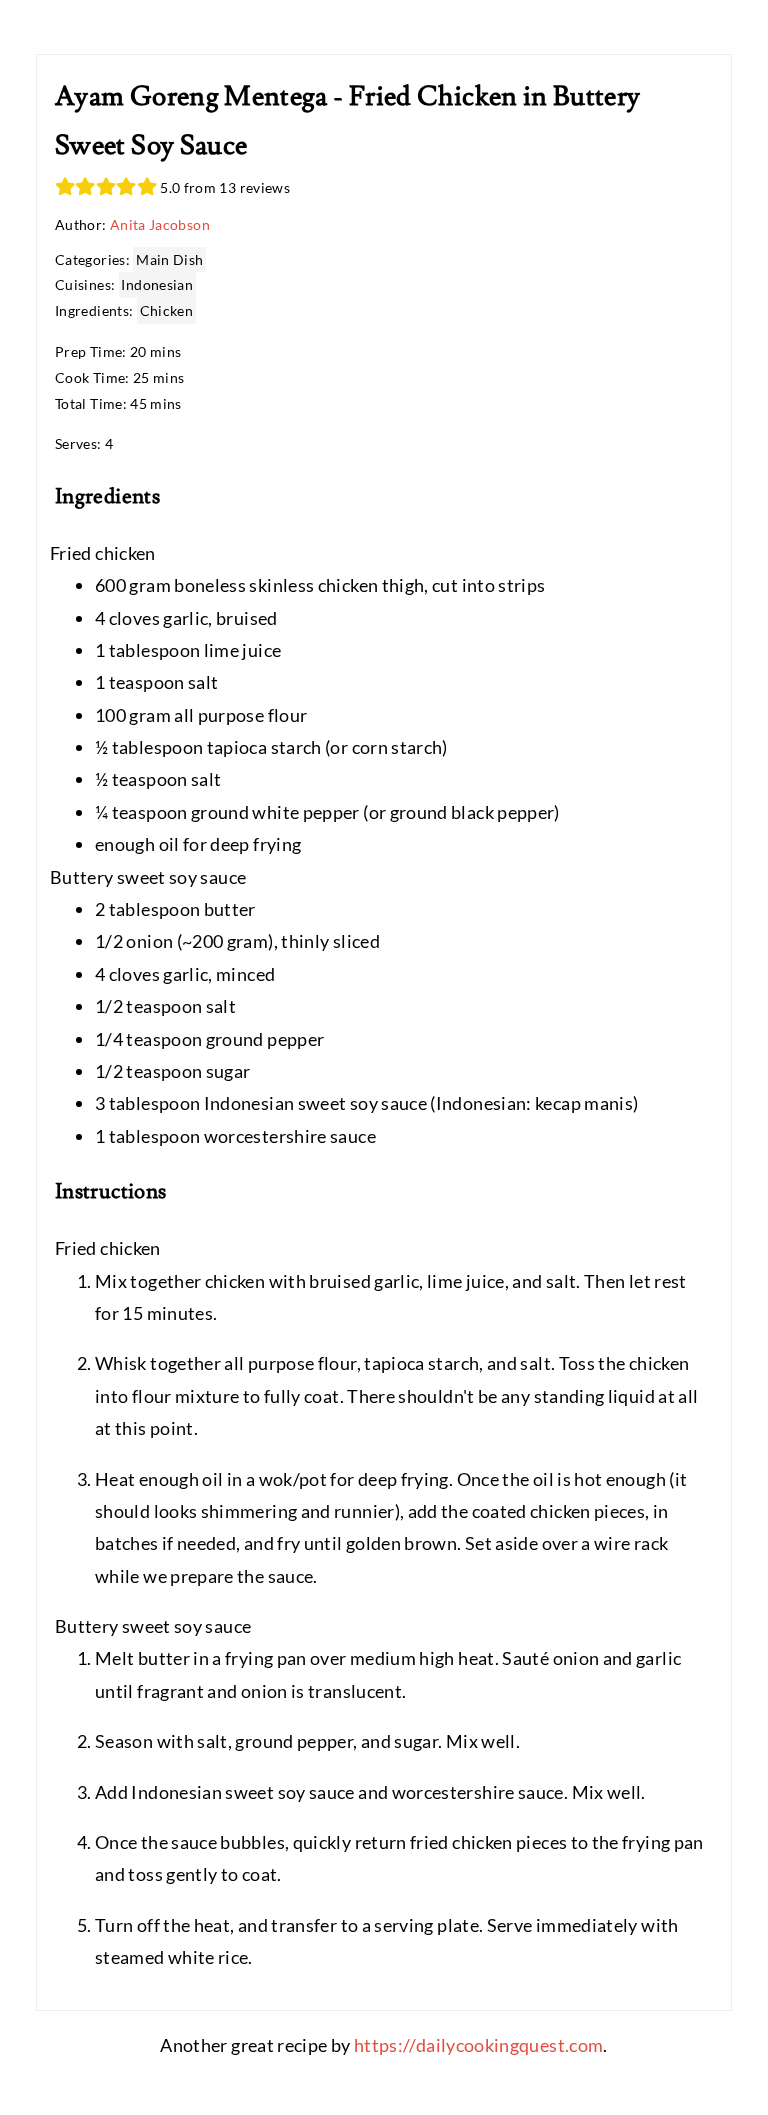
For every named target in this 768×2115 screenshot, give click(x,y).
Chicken (167, 310)
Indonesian (157, 284)
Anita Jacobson (160, 224)
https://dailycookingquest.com (478, 2045)
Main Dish (169, 259)
